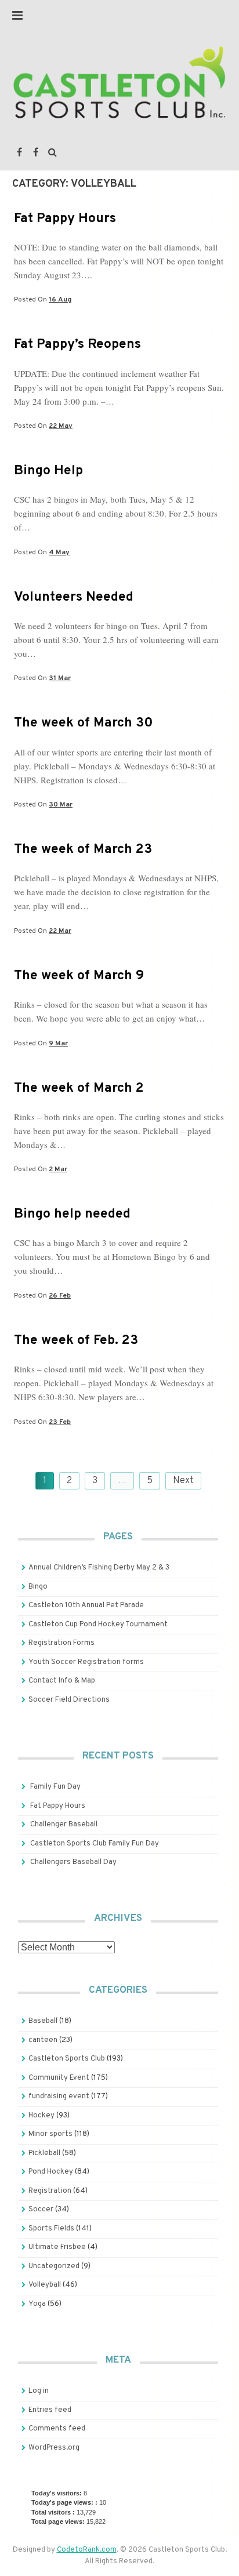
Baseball (43, 2021)
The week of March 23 (83, 850)
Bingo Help (48, 471)
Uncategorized (54, 2266)
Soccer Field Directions (69, 1700)
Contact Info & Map (62, 1681)
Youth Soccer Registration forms (86, 1662)
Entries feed (50, 2410)
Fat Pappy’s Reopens (77, 345)
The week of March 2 (79, 1089)
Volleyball (45, 2285)
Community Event (59, 2078)
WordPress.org (54, 2448)
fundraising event (59, 2097)
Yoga (37, 2304)
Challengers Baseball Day (73, 1862)
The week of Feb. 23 (76, 1341)
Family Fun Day (55, 1787)
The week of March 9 (79, 976)
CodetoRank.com (87, 2550)
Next (183, 1481)
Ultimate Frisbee (57, 2247)
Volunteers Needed (74, 597)
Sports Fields (51, 2229)
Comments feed (57, 2429)
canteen (43, 2040)
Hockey (41, 2116)
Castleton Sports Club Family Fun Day (95, 1844)
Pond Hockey (51, 2172)
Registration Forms (61, 1643)
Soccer (41, 2210)
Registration (50, 2191)
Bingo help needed (72, 1214)
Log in (39, 2391)
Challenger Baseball (64, 1825)
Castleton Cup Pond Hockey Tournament (98, 1625)
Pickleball (44, 2153)
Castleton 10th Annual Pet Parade (86, 1605)
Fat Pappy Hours (65, 219)
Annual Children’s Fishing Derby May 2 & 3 (99, 1568)
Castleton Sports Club (67, 2059)
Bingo (38, 1587)
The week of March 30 (84, 723)
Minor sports (50, 2134)
